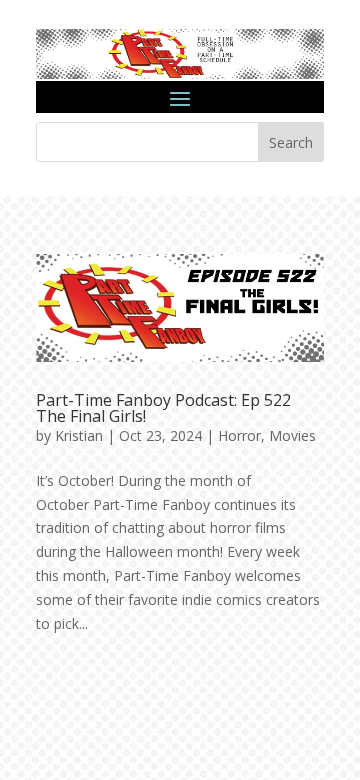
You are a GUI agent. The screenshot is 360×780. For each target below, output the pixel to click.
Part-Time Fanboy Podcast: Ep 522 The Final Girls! (163, 408)
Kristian (79, 435)
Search (291, 142)
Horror (239, 435)
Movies (292, 435)
